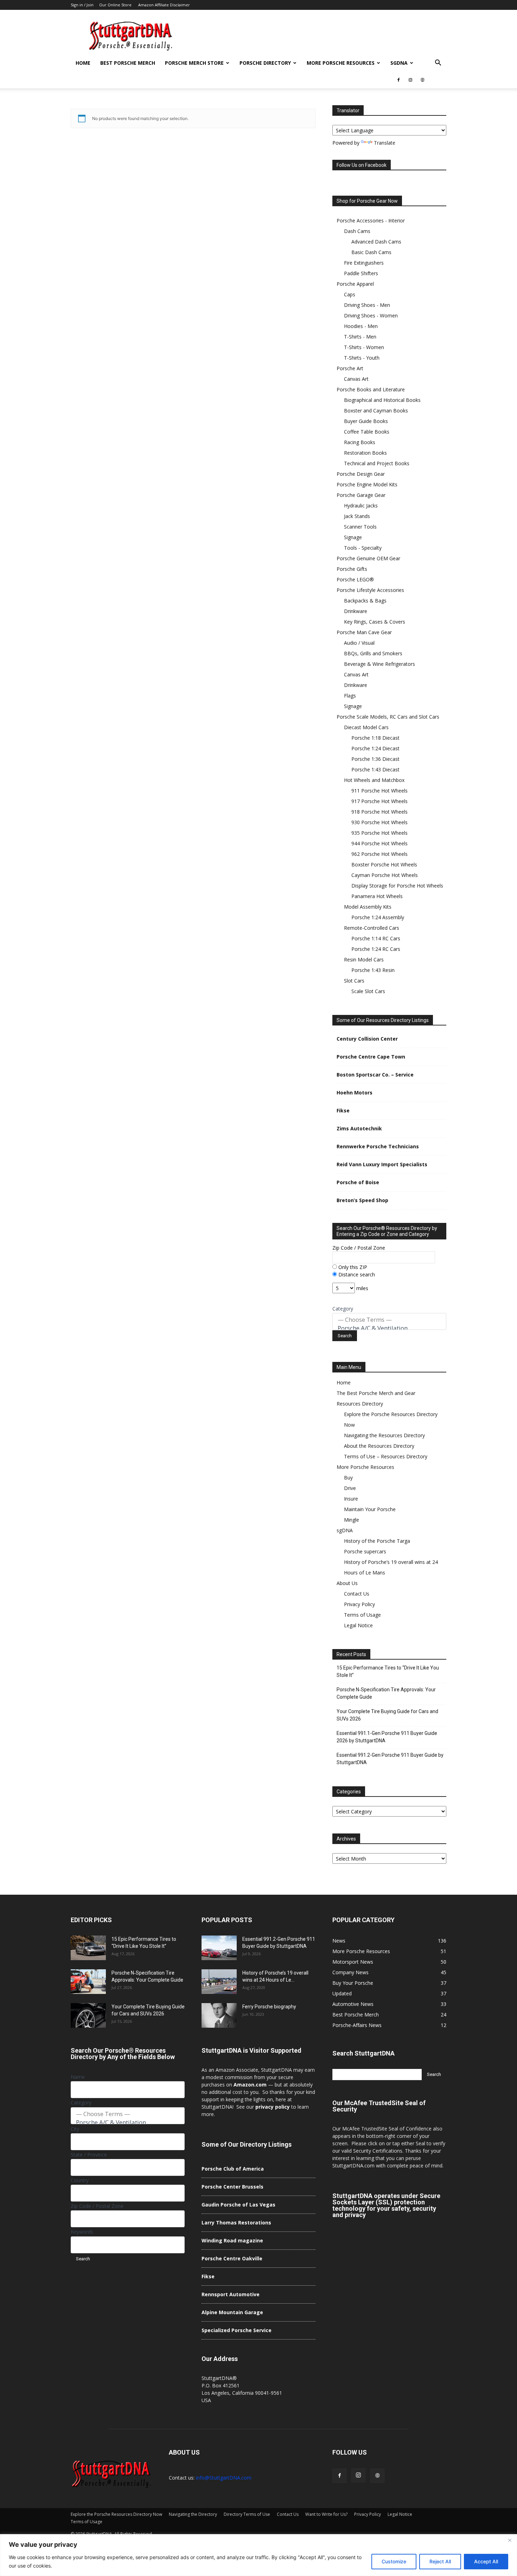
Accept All (486, 2561)
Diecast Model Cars (366, 727)
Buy (348, 1478)
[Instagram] (410, 80)
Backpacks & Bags (365, 601)
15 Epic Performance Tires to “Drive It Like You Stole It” (388, 1671)
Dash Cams (357, 231)
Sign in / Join (82, 5)
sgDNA (399, 63)
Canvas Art (356, 379)
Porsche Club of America (233, 2169)
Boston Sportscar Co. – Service (375, 1075)
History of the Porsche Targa (377, 1541)
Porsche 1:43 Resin (373, 970)
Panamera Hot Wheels (377, 896)
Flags (350, 696)
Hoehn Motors (355, 1093)
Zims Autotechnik (359, 1128)
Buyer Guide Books (366, 421)
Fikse (343, 1110)
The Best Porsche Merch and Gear (376, 1393)
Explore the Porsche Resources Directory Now (116, 2514)
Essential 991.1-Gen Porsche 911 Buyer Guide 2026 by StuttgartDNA (387, 1737)
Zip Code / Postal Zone (359, 1248)
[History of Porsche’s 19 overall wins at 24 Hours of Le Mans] (219, 1982)
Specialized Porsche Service (237, 2330)
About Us (347, 1583)
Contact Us (357, 1594)
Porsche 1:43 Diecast (375, 769)
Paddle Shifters (361, 273)
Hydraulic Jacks (361, 506)
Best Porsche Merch (128, 63)
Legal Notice (358, 1625)
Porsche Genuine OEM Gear (368, 558)
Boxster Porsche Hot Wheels (384, 864)
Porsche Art (350, 368)
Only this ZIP (352, 1267)
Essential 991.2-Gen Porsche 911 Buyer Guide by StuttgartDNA (390, 1759)
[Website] (422, 80)
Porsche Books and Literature (371, 389)
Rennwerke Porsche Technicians (378, 1146)
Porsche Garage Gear (361, 495)
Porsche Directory (265, 63)
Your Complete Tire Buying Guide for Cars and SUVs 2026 (387, 1715)
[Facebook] (398, 80)
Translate (385, 143)
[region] (258, 2555)
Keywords (82, 2232)
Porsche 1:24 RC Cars (376, 949)
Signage (353, 537)
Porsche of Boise (358, 1182)
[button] (438, 64)
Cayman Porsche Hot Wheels (385, 875)
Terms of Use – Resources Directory (386, 1456)
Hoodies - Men (361, 326)
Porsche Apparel (355, 284)
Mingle (352, 1520)
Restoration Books (365, 453)
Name (78, 2077)
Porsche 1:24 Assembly (378, 917)
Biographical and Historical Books (382, 400)
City (75, 2129)
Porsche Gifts (352, 569)
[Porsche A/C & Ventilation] (389, 1328)
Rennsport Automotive (231, 2294)
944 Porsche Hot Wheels (379, 843)
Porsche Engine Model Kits (367, 484)
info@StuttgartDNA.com (224, 2478)
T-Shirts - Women (364, 347)
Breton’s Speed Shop (362, 1200)
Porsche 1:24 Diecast (375, 748)
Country (80, 2180)
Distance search (356, 1274)
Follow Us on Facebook (362, 165)
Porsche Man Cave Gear (364, 632)
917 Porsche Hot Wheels (379, 801)
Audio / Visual (359, 643)
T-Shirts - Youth (362, 358)
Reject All (440, 2561)
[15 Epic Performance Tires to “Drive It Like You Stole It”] (88, 1948)
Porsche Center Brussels (232, 2187)
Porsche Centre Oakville (232, 2258)
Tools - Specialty (363, 548)
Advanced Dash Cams (376, 242)
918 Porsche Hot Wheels (379, 812)
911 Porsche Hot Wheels (379, 791)
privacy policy (273, 2107)
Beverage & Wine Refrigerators (379, 664)
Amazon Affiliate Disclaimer (164, 5)
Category (343, 1309)
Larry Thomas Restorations (236, 2223)
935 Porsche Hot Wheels (379, 833)
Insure (351, 1499)
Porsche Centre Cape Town (371, 1057)
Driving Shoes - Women (371, 315)
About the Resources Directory (379, 1446)
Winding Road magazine (232, 2240)
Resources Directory (360, 1404)
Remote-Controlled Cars (372, 928)
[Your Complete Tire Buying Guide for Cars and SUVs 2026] (88, 2015)
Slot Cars (354, 981)
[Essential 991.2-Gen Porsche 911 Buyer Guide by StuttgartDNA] (219, 1948)
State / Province (89, 2155)
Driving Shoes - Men (367, 305)
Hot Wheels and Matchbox (374, 780)
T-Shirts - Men (360, 337)
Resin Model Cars (364, 959)
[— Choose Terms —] (389, 1320)
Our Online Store (115, 5)
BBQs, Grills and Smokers (373, 653)
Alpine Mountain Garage (232, 2312)
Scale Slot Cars (368, 991)
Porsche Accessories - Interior (371, 220)
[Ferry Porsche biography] (219, 2015)
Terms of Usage (362, 1615)
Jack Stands (357, 516)
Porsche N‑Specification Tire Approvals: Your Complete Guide (386, 1693)
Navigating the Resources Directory (384, 1435)
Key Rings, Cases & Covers (375, 622)
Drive (350, 1488)
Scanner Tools (360, 527)
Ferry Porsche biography (269, 2007)
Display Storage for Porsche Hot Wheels (397, 886)
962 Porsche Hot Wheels (379, 854)
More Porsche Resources (341, 63)
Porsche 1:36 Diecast (375, 759)
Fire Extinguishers (364, 263)
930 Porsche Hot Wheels (379, 822)
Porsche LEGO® (355, 579)
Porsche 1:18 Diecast (375, 738)
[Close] (510, 2540)
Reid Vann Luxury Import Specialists (382, 1164)
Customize (394, 2561)
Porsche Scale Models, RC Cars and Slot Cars (388, 717)
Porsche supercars (365, 1551)
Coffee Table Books (367, 432)
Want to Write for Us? (326, 2514)
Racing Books (360, 442)
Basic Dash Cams (371, 252)
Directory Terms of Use (247, 2514)
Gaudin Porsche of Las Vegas (238, 2205)
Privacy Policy (359, 1604)
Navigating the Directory (193, 2514)
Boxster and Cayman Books (376, 411)
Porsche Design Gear (361, 474)
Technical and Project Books (377, 463)
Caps (350, 294)
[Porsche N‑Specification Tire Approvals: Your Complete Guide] (88, 1982)
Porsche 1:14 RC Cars (376, 938)
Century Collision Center (367, 1039)
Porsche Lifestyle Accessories (370, 590)
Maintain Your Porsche (370, 1509)
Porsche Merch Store (194, 63)
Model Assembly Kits (368, 907)
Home (83, 63)
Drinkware (356, 611)
